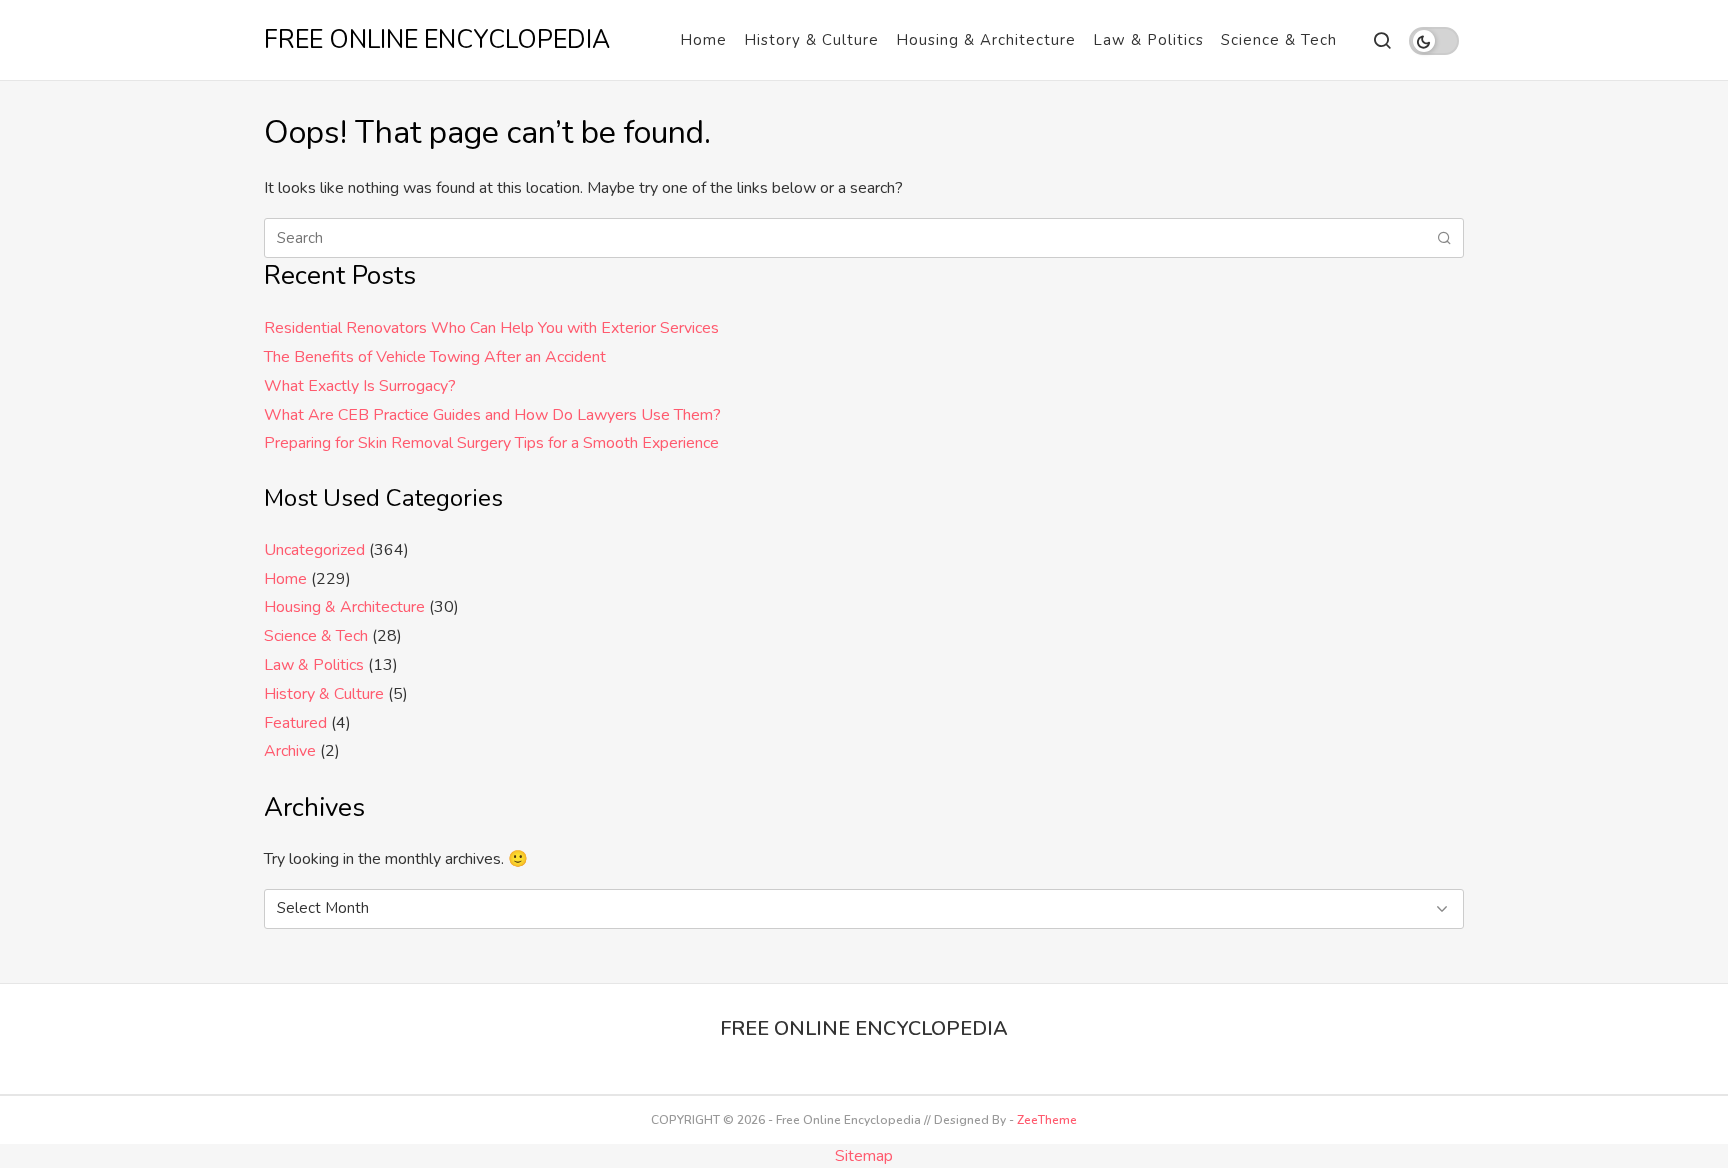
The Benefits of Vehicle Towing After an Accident (435, 357)
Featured (295, 723)
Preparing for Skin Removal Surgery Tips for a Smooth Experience (491, 443)
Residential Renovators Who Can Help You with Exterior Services (491, 328)
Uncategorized (314, 550)
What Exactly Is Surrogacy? (360, 386)
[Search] (1381, 40)
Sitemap (864, 1156)
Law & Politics (1148, 40)
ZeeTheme (1047, 1120)
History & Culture (811, 40)
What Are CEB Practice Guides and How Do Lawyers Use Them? (492, 415)
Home (703, 40)
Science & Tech (1279, 40)
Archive (290, 751)
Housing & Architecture (986, 40)
